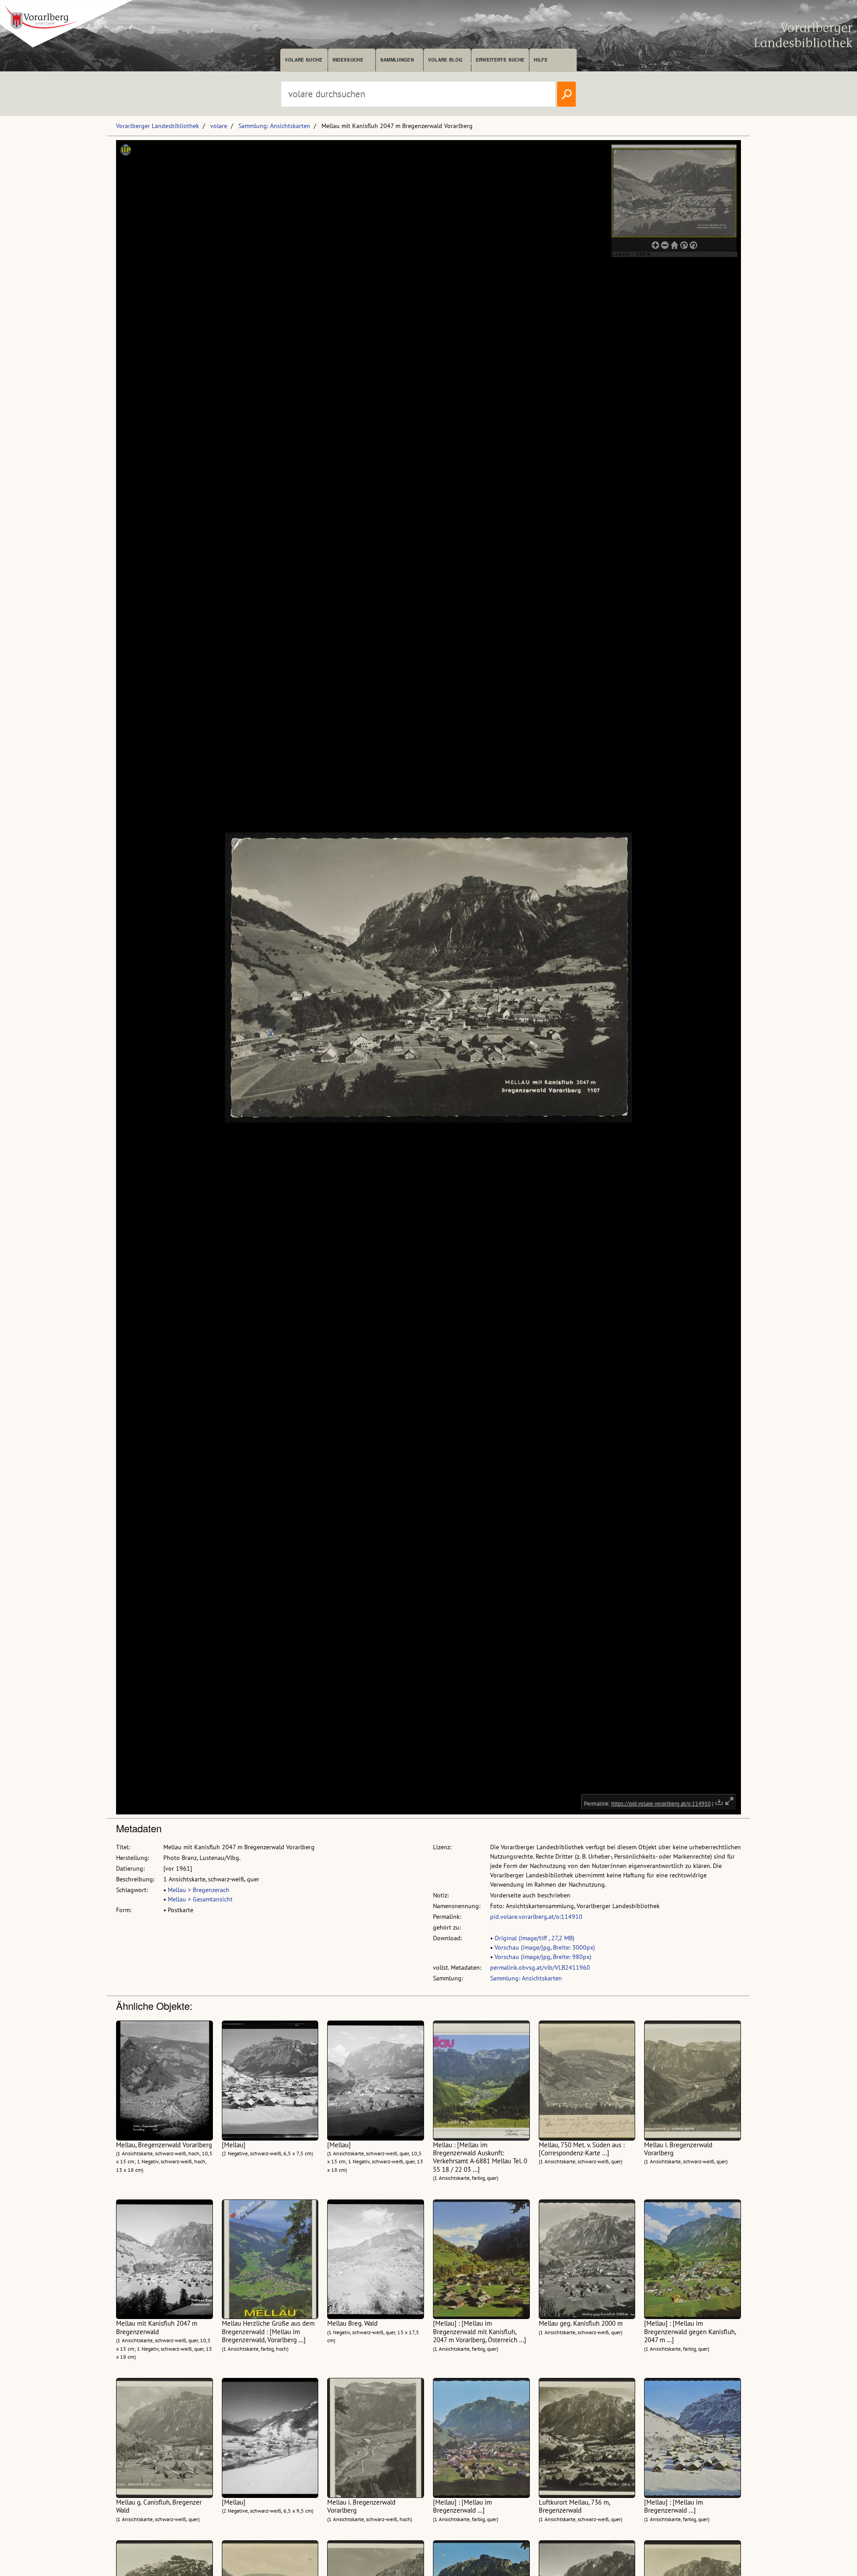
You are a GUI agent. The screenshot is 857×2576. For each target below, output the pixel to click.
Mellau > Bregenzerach (199, 1890)
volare (219, 126)
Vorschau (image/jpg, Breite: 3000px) (545, 1947)
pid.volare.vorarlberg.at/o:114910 (536, 1917)
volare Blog (445, 60)
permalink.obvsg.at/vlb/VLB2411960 (540, 1967)
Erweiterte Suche (500, 60)
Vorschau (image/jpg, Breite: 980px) (543, 1957)
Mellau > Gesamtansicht (200, 1899)
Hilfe (541, 60)
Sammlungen (397, 60)
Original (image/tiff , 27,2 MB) (535, 1938)
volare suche (304, 60)
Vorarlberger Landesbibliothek (158, 126)
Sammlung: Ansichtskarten (274, 126)
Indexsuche (348, 60)
